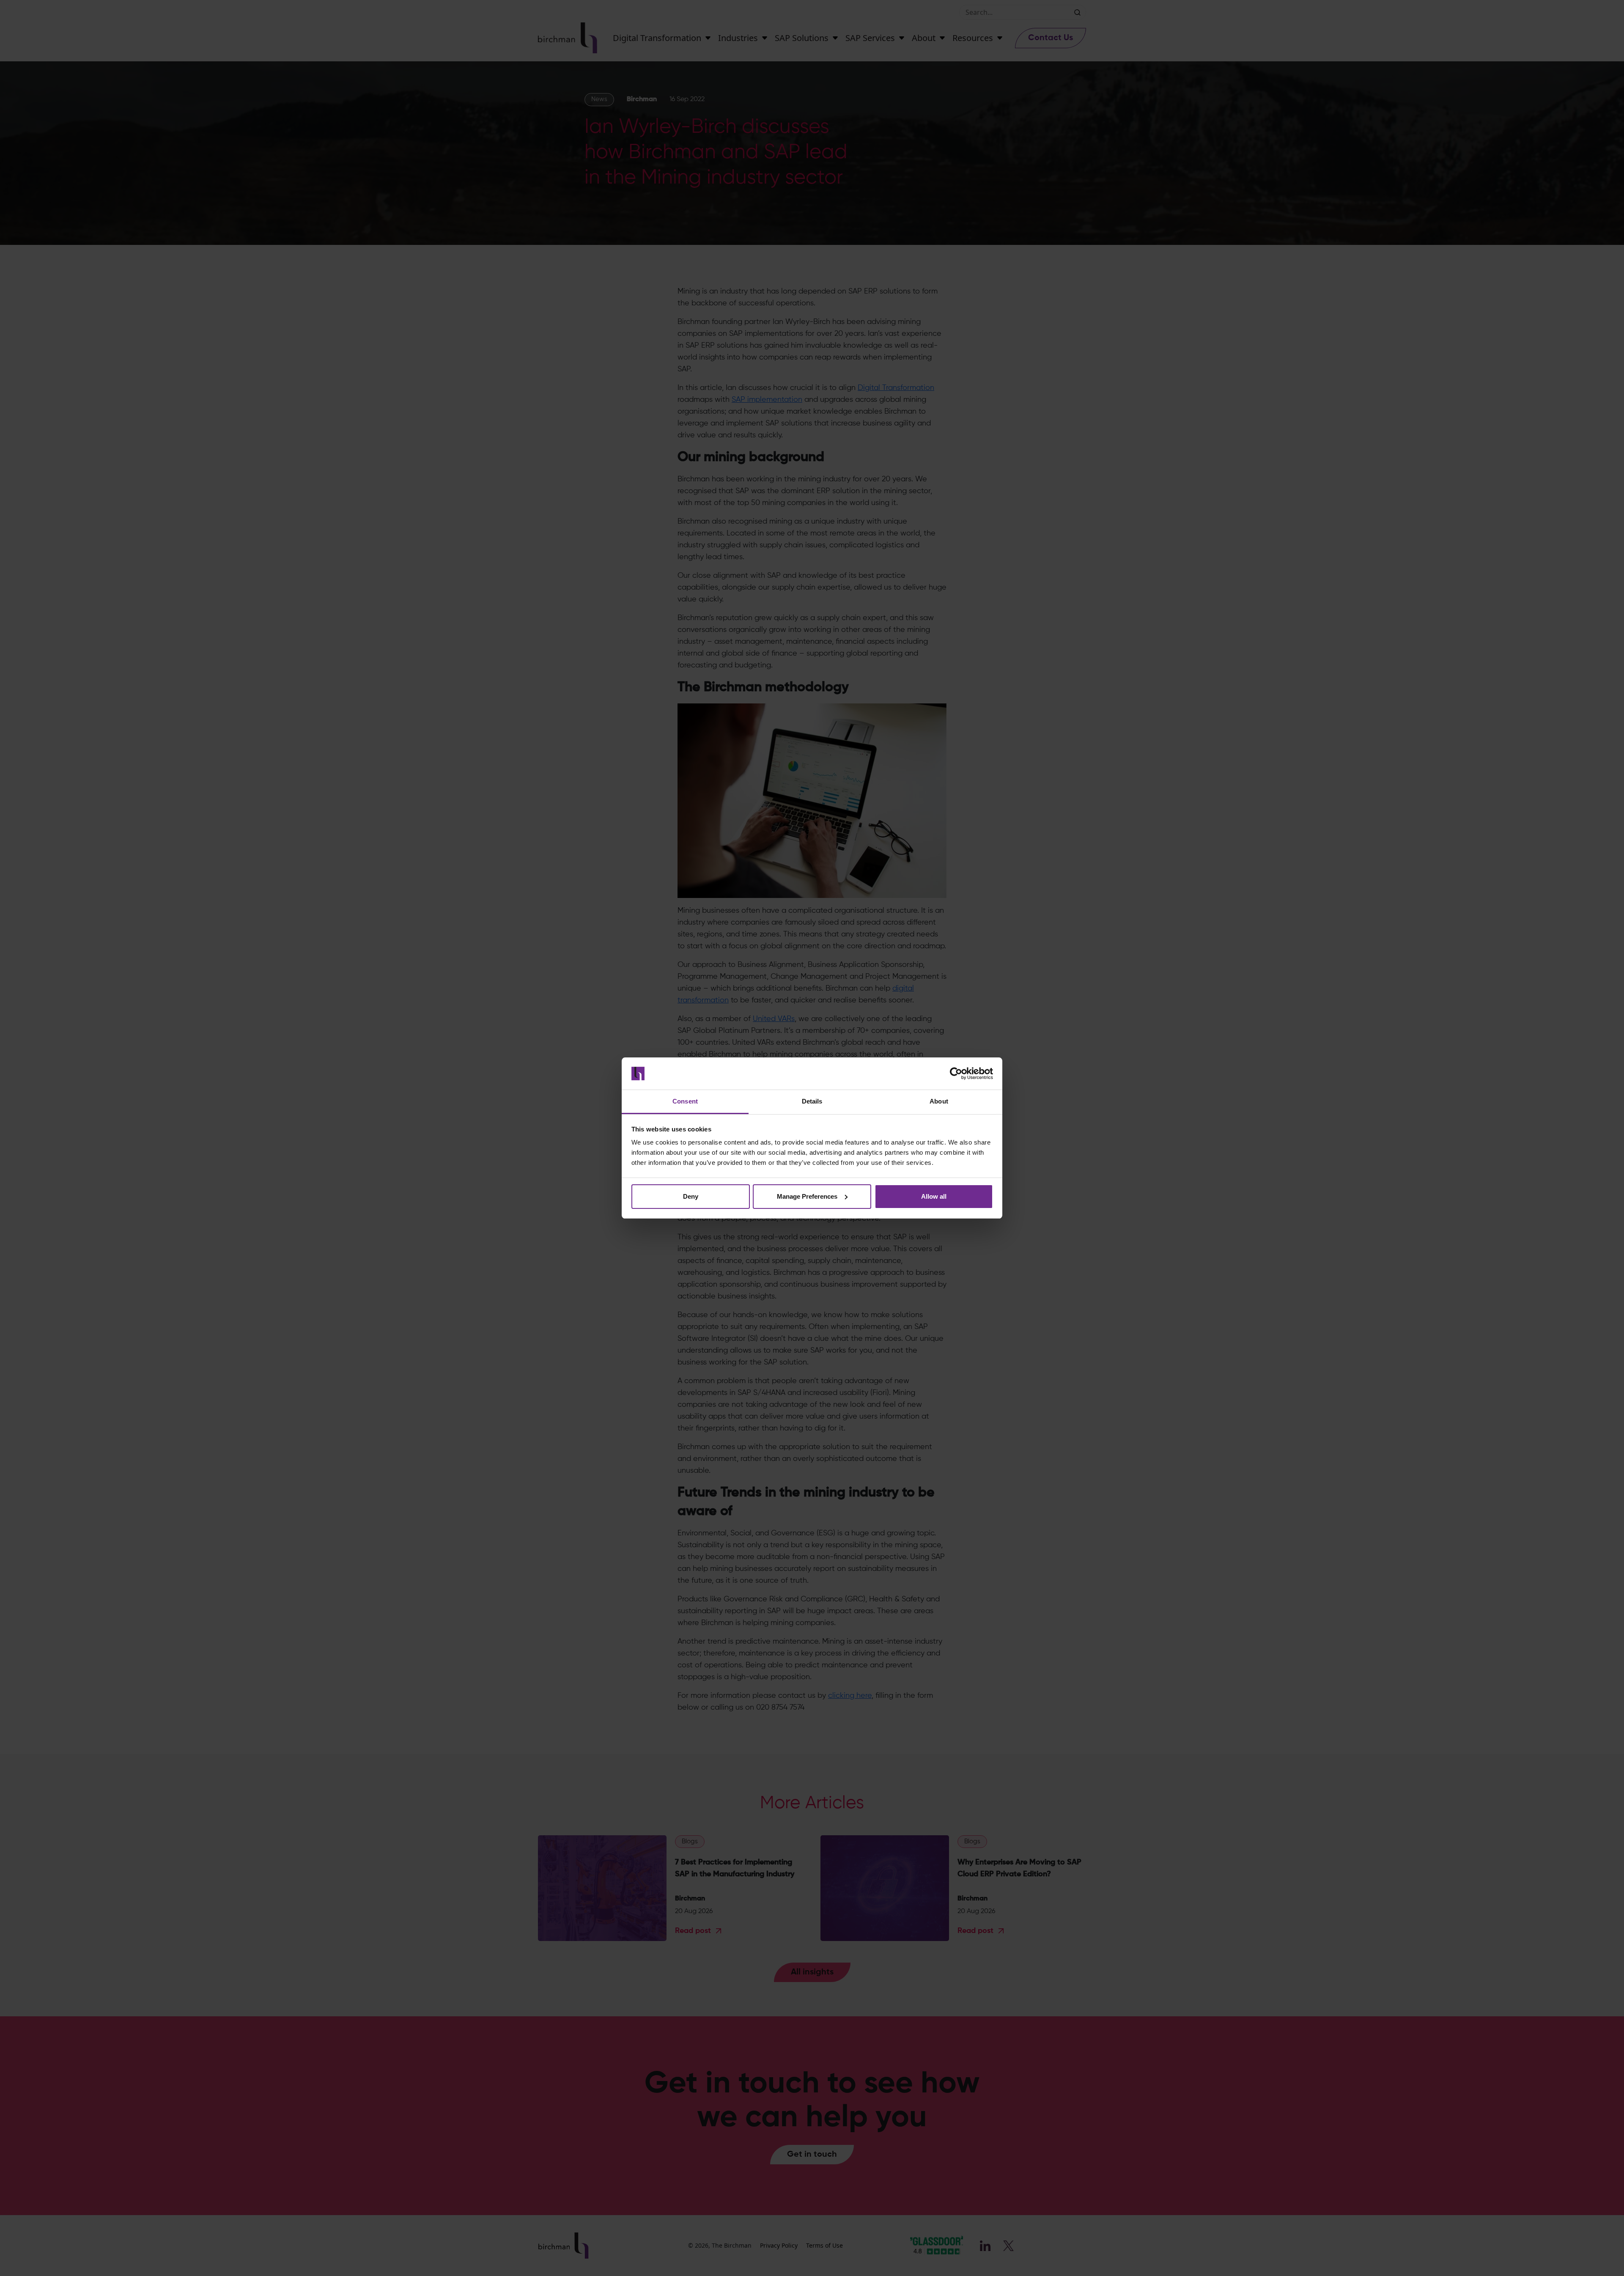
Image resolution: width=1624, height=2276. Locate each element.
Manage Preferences (807, 1196)
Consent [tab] (685, 1101)
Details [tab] (812, 1101)
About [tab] (939, 1101)
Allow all (934, 1196)
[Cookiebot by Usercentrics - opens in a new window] (956, 1073)
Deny (691, 1196)
